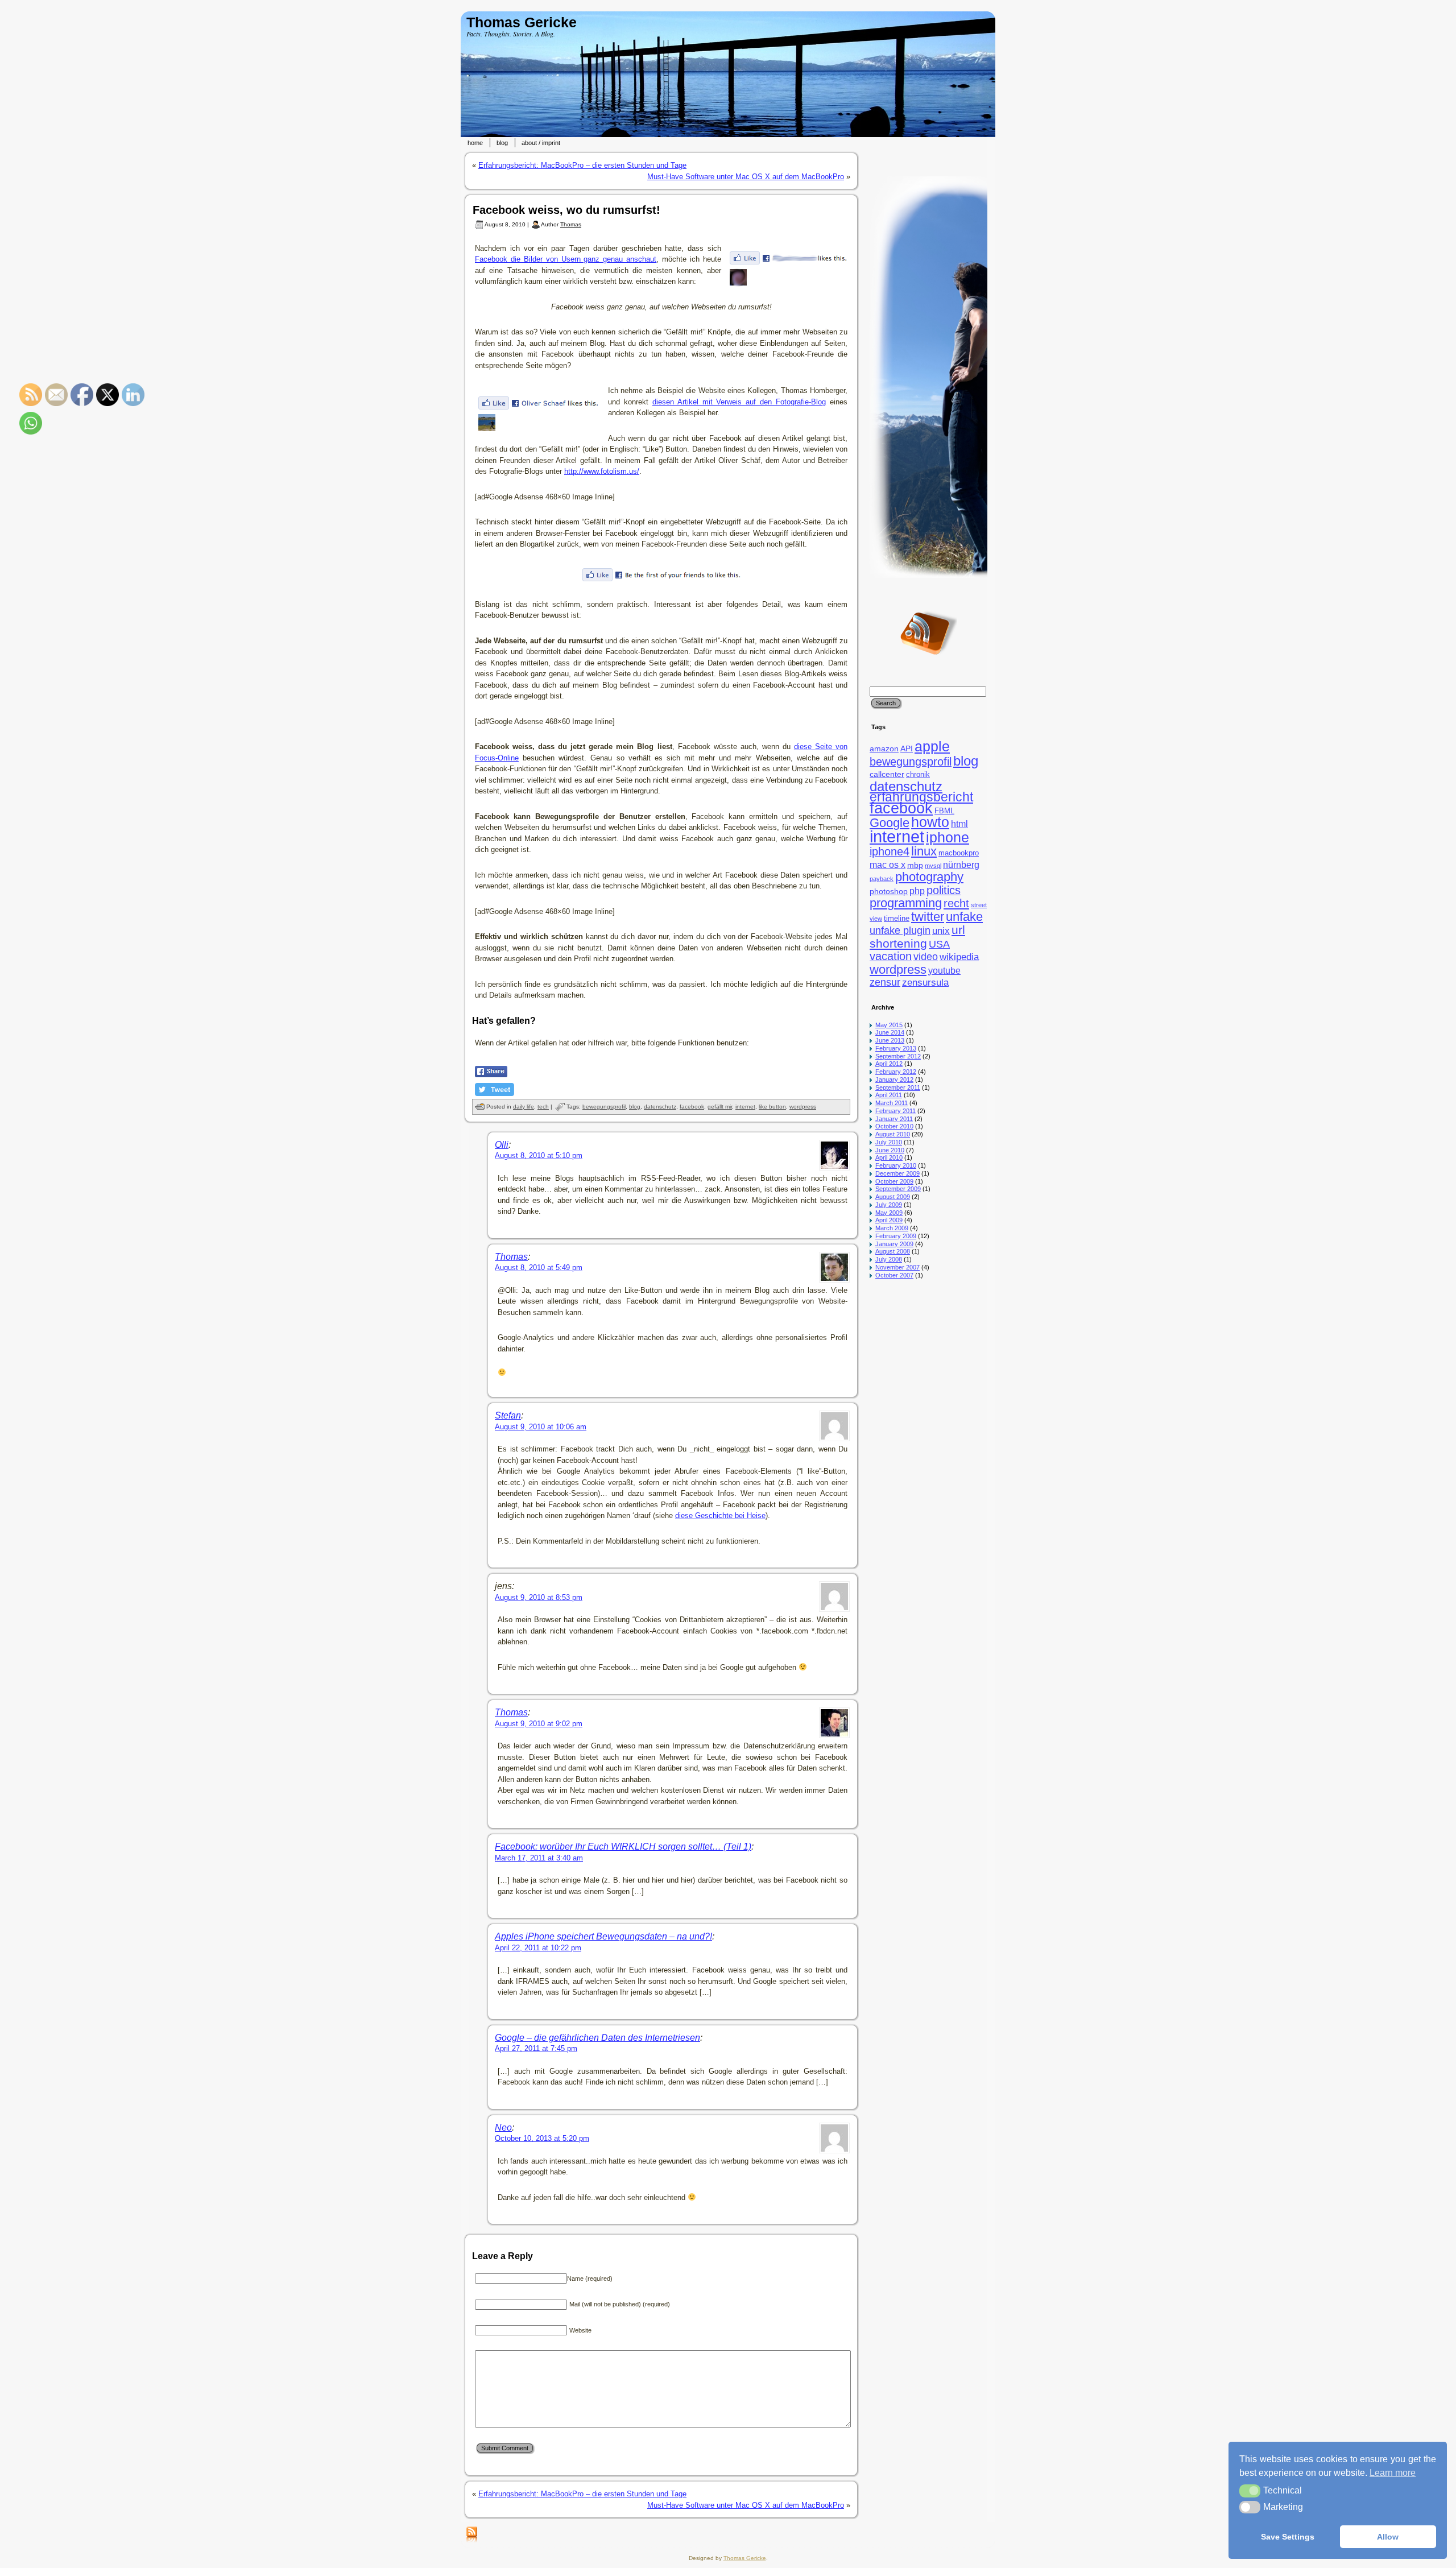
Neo (503, 2127)
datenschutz (660, 1107)
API (907, 749)
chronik (918, 775)
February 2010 (896, 1165)
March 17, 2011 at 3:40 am (539, 1858)
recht (956, 903)
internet (745, 1107)
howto (930, 822)
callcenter (887, 774)
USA (939, 944)
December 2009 (897, 1173)
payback (882, 879)
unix (941, 931)
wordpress (803, 1107)
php (917, 891)
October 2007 (894, 1275)
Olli (502, 1145)
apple (932, 747)
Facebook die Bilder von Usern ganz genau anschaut (566, 259)
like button (772, 1107)
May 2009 (889, 1213)
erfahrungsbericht (921, 797)
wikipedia (959, 957)
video (926, 957)
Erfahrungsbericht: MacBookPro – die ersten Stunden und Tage (582, 165)
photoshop (889, 891)
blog (635, 1107)
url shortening (917, 936)
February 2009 (896, 1236)
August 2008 (893, 1251)
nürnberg (961, 865)
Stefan (508, 1415)
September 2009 (898, 1189)
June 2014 (890, 1032)
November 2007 (897, 1267)
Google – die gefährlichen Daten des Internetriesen (597, 2038)
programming (906, 903)
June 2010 (890, 1150)
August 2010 (893, 1134)
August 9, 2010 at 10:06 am (541, 1427)
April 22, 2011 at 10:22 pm (538, 1948)
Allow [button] (1388, 2537)
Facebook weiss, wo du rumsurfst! (566, 210)
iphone (948, 838)
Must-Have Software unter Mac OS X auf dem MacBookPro (746, 177)
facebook (692, 1107)
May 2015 (889, 1025)
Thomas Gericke (522, 22)
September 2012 (898, 1056)
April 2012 (889, 1064)
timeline (897, 919)
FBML (944, 811)
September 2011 (898, 1087)
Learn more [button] (1393, 2473)
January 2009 (894, 1244)
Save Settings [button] (1288, 2537)
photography (929, 877)
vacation (891, 956)
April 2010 (889, 1157)
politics (944, 890)
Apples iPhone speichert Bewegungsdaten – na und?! (603, 1936)
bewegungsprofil (604, 1107)
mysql (933, 866)
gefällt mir (720, 1107)
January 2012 (894, 1080)
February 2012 (896, 1072)
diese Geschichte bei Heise (720, 1515)
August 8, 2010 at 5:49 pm (539, 1268)
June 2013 (890, 1040)
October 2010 (894, 1126)
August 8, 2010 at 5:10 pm (539, 1155)
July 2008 (889, 1259)
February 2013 (896, 1048)
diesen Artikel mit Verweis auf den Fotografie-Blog (739, 402)
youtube (944, 971)
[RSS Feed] (472, 2535)
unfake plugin (900, 931)
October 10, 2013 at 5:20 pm (542, 2138)
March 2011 (892, 1103)
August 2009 (893, 1197)
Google (890, 823)
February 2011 (895, 1111)
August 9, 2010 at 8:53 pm (539, 1597)
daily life (524, 1107)
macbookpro (959, 853)
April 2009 (889, 1220)
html (959, 824)
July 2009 (889, 1205)
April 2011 (889, 1095)
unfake (964, 917)
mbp (915, 865)
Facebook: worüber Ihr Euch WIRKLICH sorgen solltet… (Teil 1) (623, 1847)
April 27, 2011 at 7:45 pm (536, 2048)
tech (543, 1107)
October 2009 (894, 1181)
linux (924, 851)
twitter (928, 917)
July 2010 (889, 1142)
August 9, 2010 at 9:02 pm (539, 1724)
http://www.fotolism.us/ (602, 471)
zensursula (925, 983)
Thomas (571, 224)
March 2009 (892, 1228)
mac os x (888, 865)
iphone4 (890, 851)
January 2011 (894, 1119)
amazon (884, 749)
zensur (885, 982)
